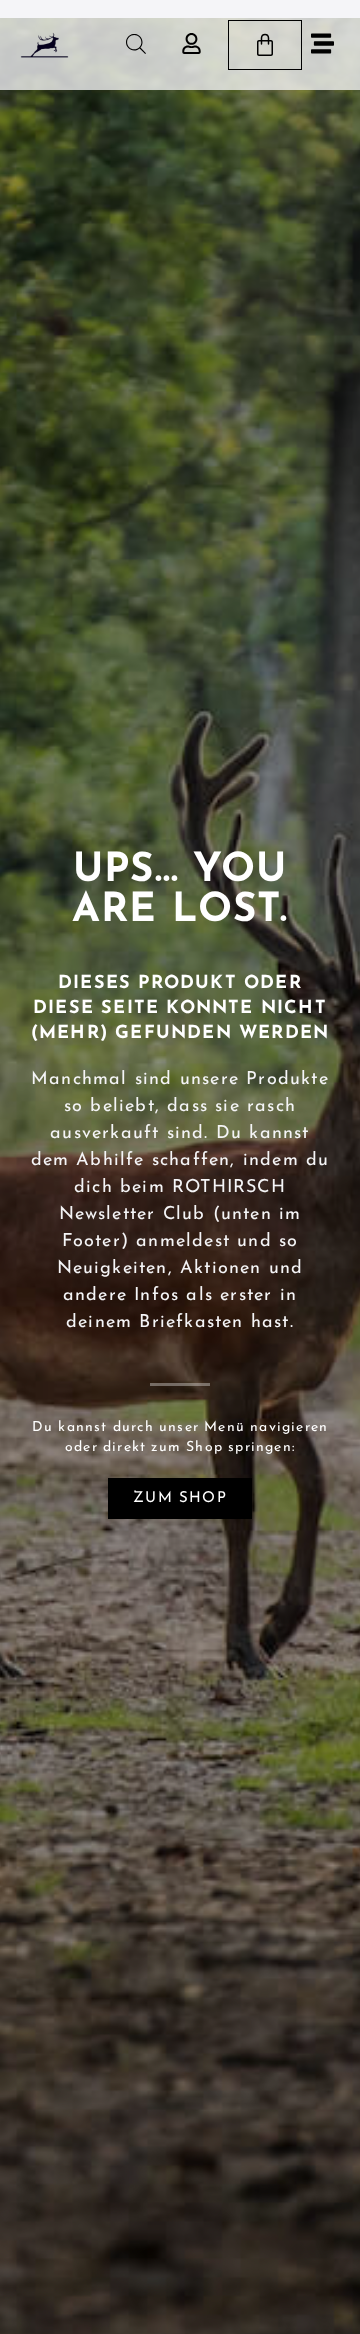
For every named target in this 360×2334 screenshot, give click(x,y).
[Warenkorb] (265, 45)
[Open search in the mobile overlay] (136, 44)
